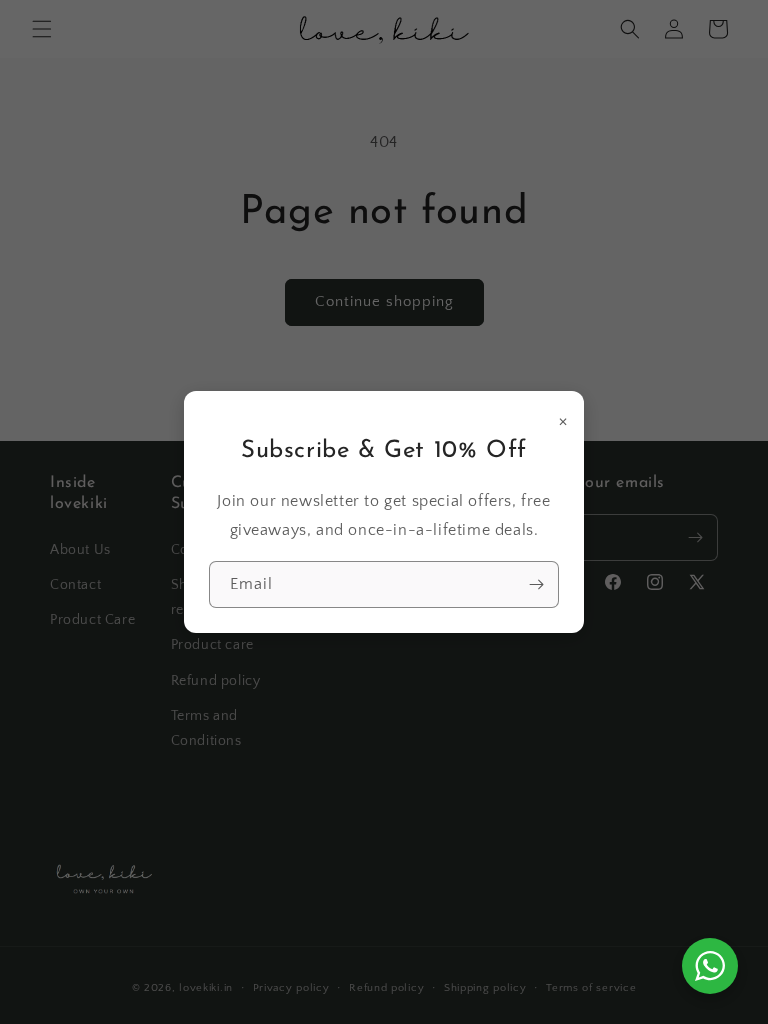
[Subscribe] (536, 584)
